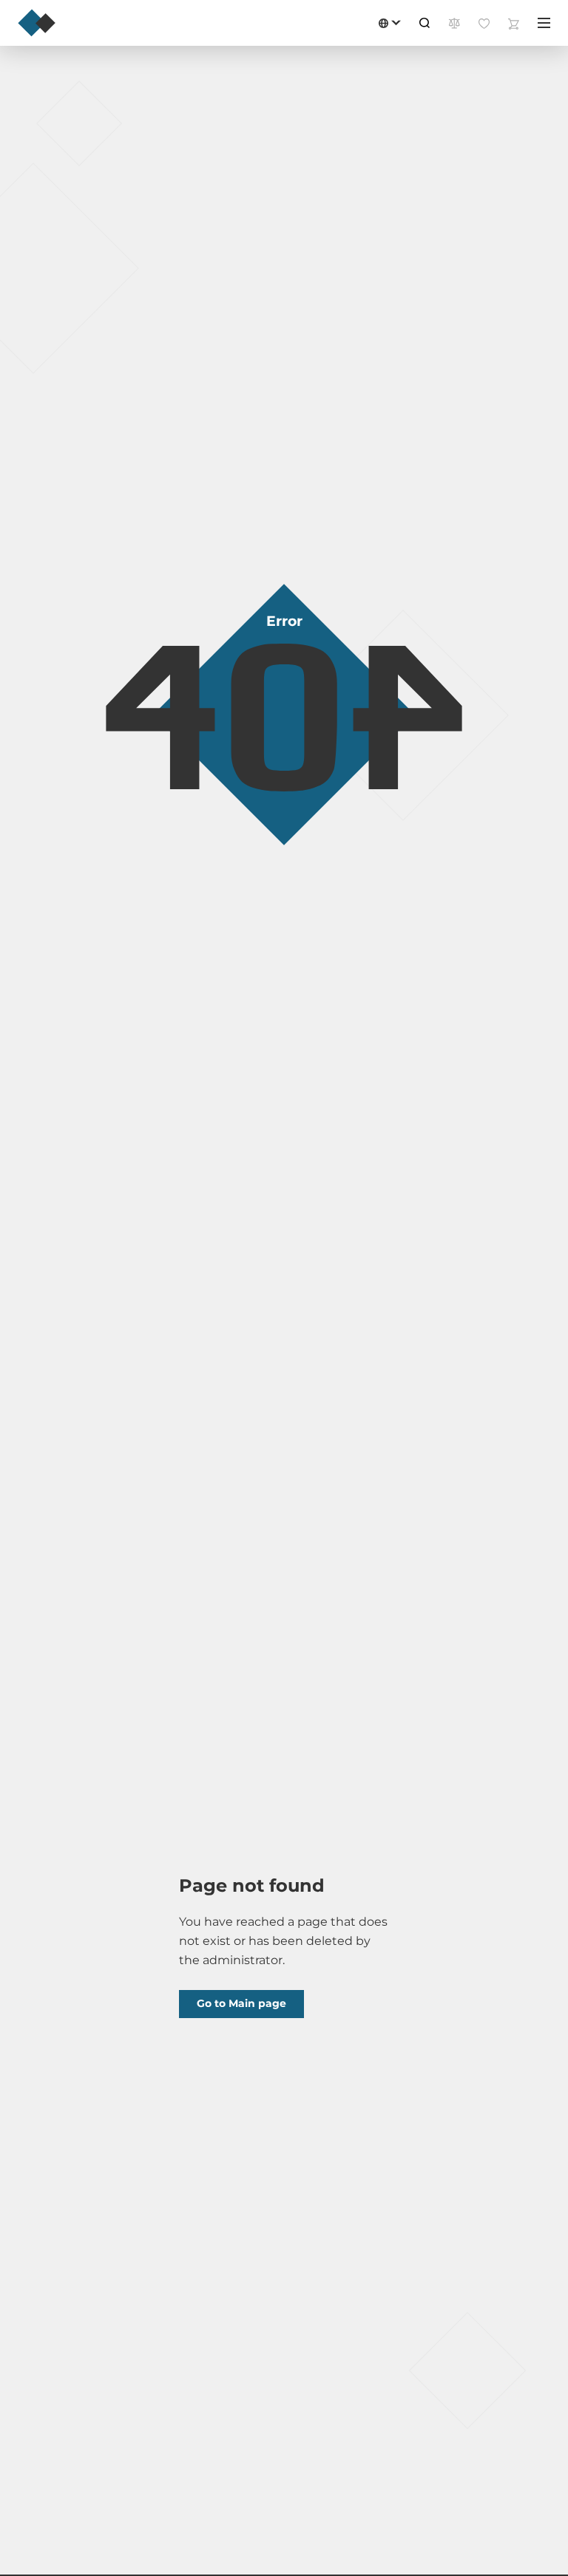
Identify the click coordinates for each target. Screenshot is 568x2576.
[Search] (425, 23)
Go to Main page (241, 2003)
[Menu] (544, 23)
